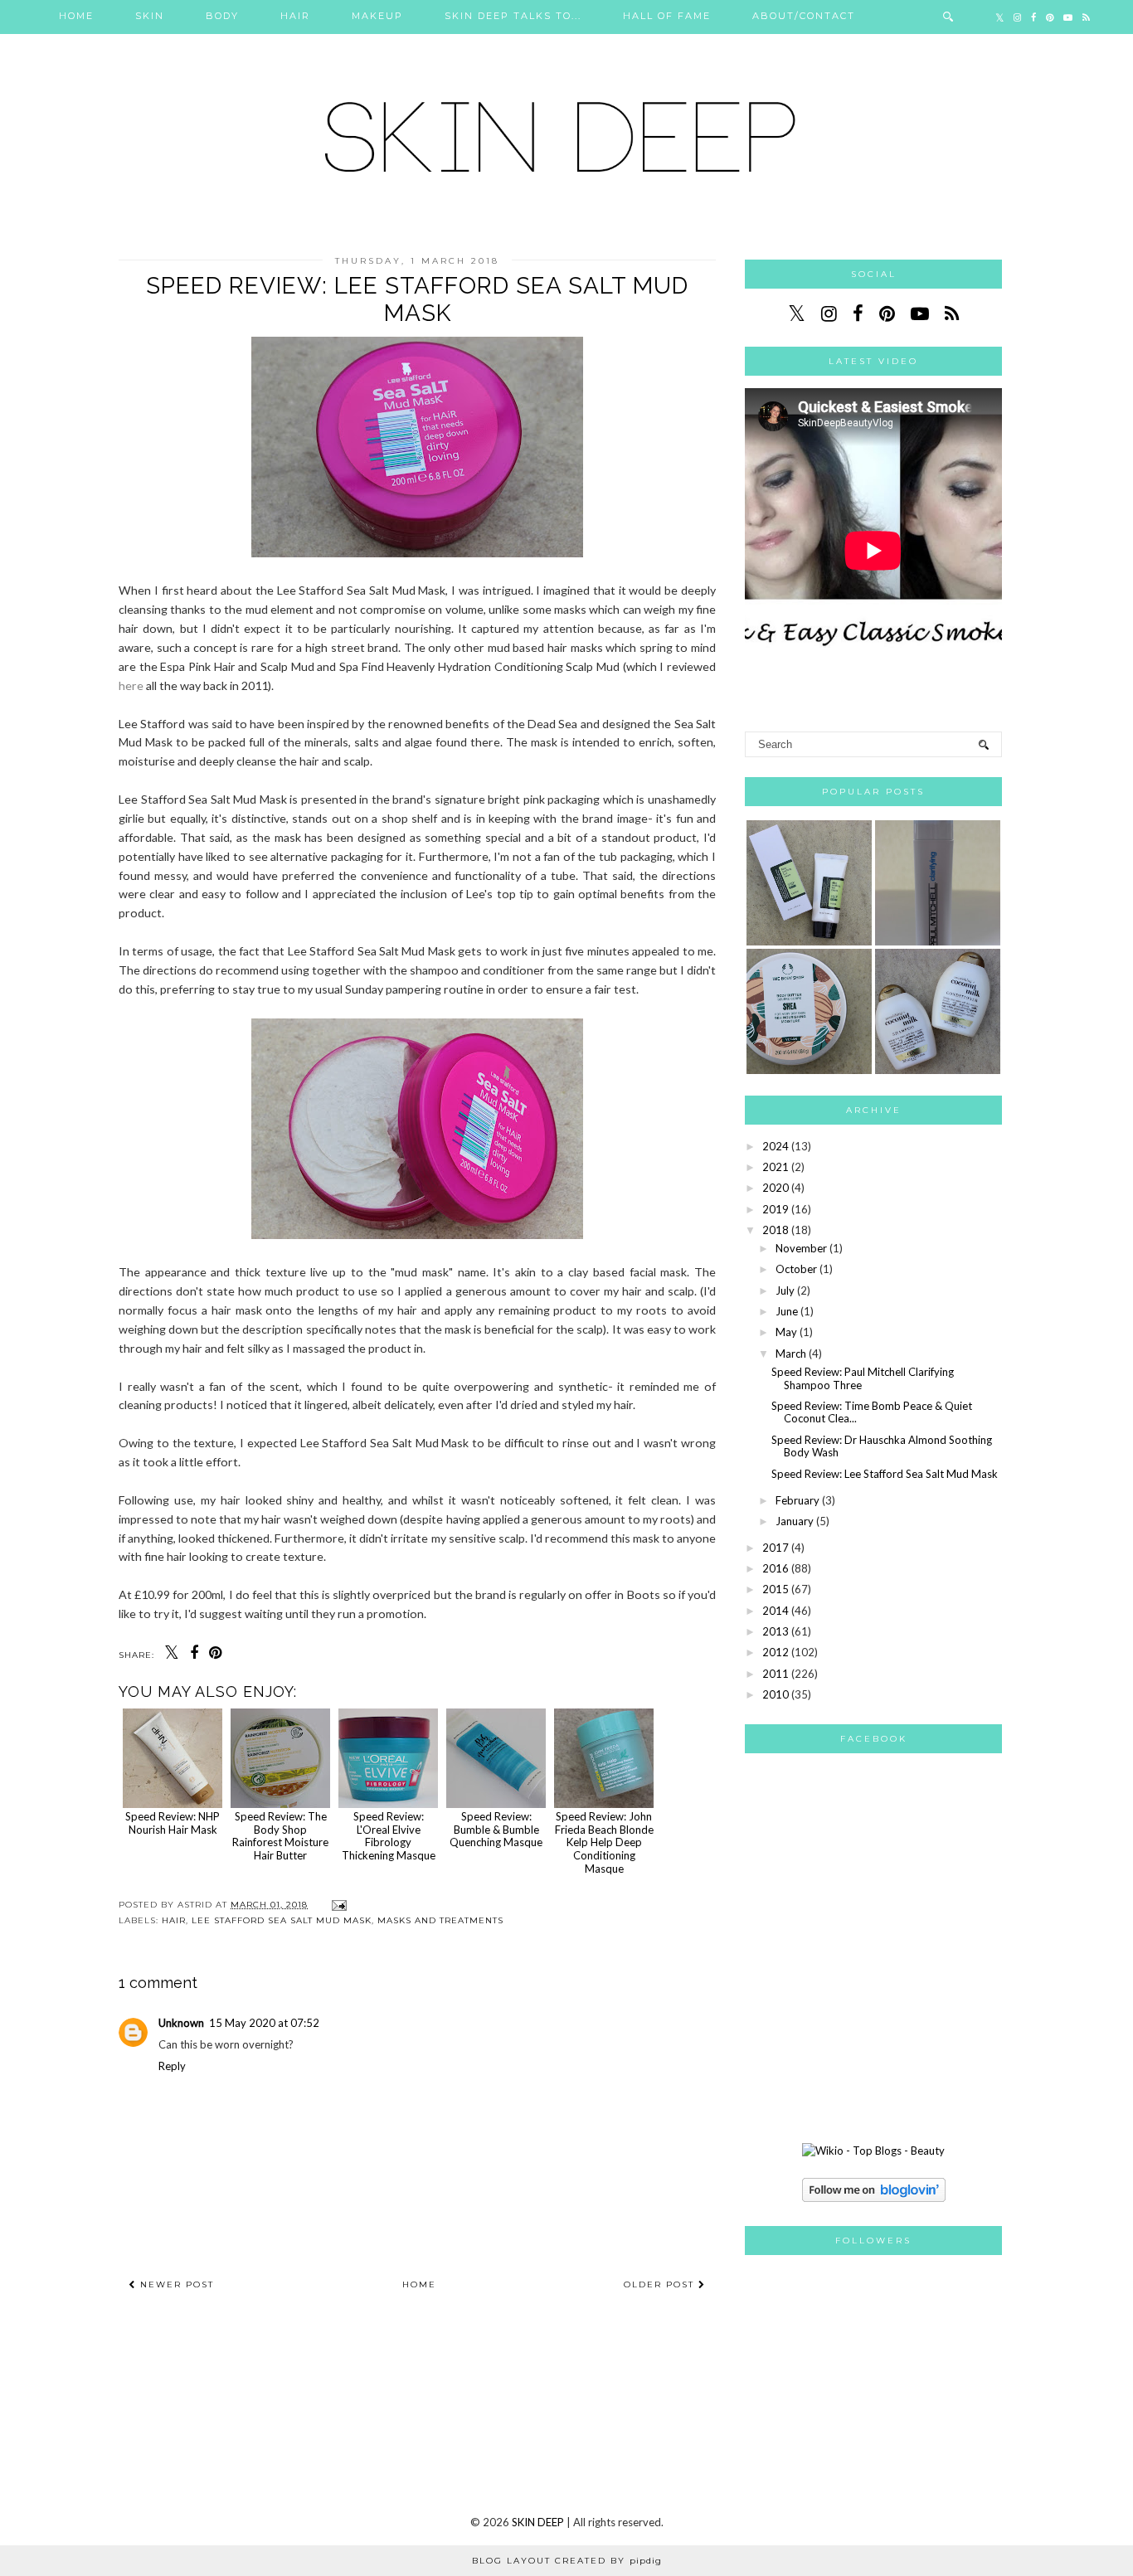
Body (222, 16)
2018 (776, 1230)
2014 (776, 1611)
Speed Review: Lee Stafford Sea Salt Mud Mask (885, 1474)
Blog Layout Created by (567, 2561)
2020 (776, 1188)
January (795, 1521)
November (801, 1248)
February (797, 1500)
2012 (776, 1652)
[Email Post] (337, 1905)
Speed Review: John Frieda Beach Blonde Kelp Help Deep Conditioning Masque (604, 1842)
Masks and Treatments (440, 1920)
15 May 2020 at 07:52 (264, 2023)
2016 (776, 1568)
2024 (776, 1146)
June (787, 1311)
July (785, 1290)
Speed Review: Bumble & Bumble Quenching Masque (496, 1829)
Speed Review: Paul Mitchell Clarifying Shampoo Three (863, 1378)
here (131, 685)
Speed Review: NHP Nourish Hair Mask (173, 1823)
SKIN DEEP (538, 2522)
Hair (295, 16)
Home (76, 16)
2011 (776, 1674)
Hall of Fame (667, 16)
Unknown (181, 2023)
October (796, 1269)
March (791, 1354)
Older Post (661, 2284)
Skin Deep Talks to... (513, 16)
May (786, 1332)
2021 (776, 1167)
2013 (776, 1631)
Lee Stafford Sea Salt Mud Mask (282, 1920)
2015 (776, 1589)
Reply (172, 2066)
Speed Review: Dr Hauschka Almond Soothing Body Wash (882, 1446)
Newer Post (175, 2284)
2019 (776, 1209)
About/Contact (804, 16)
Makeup (377, 16)
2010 (776, 1694)
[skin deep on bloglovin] (874, 2198)
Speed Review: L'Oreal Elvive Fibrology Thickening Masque (389, 1836)
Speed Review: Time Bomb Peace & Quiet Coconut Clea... (872, 1412)
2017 (776, 1548)
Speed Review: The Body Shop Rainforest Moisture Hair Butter (280, 1836)
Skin (150, 16)
